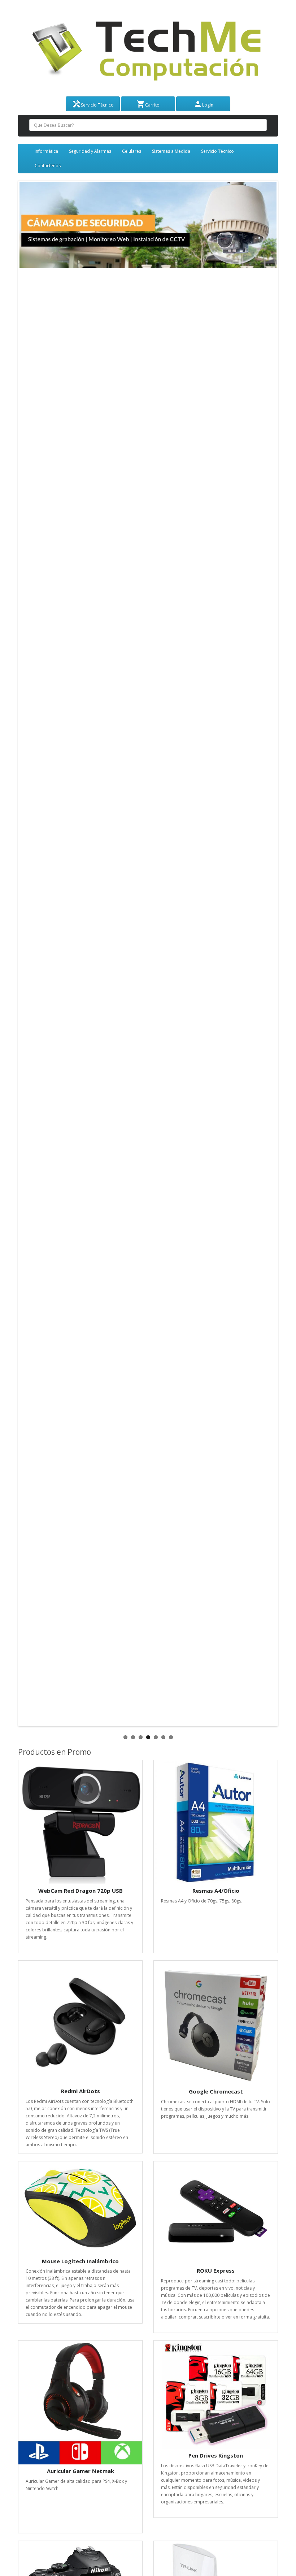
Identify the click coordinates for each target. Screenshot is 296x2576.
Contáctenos (48, 166)
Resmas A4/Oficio (216, 1891)
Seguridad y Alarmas (90, 151)
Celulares (132, 151)
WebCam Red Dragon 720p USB (80, 1891)
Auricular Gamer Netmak (80, 2471)
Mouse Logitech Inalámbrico (80, 2261)
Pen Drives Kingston (216, 2455)
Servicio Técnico (217, 151)
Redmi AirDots (80, 2091)
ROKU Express (216, 2270)
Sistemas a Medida (171, 151)
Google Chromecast (216, 2091)
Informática (46, 151)
